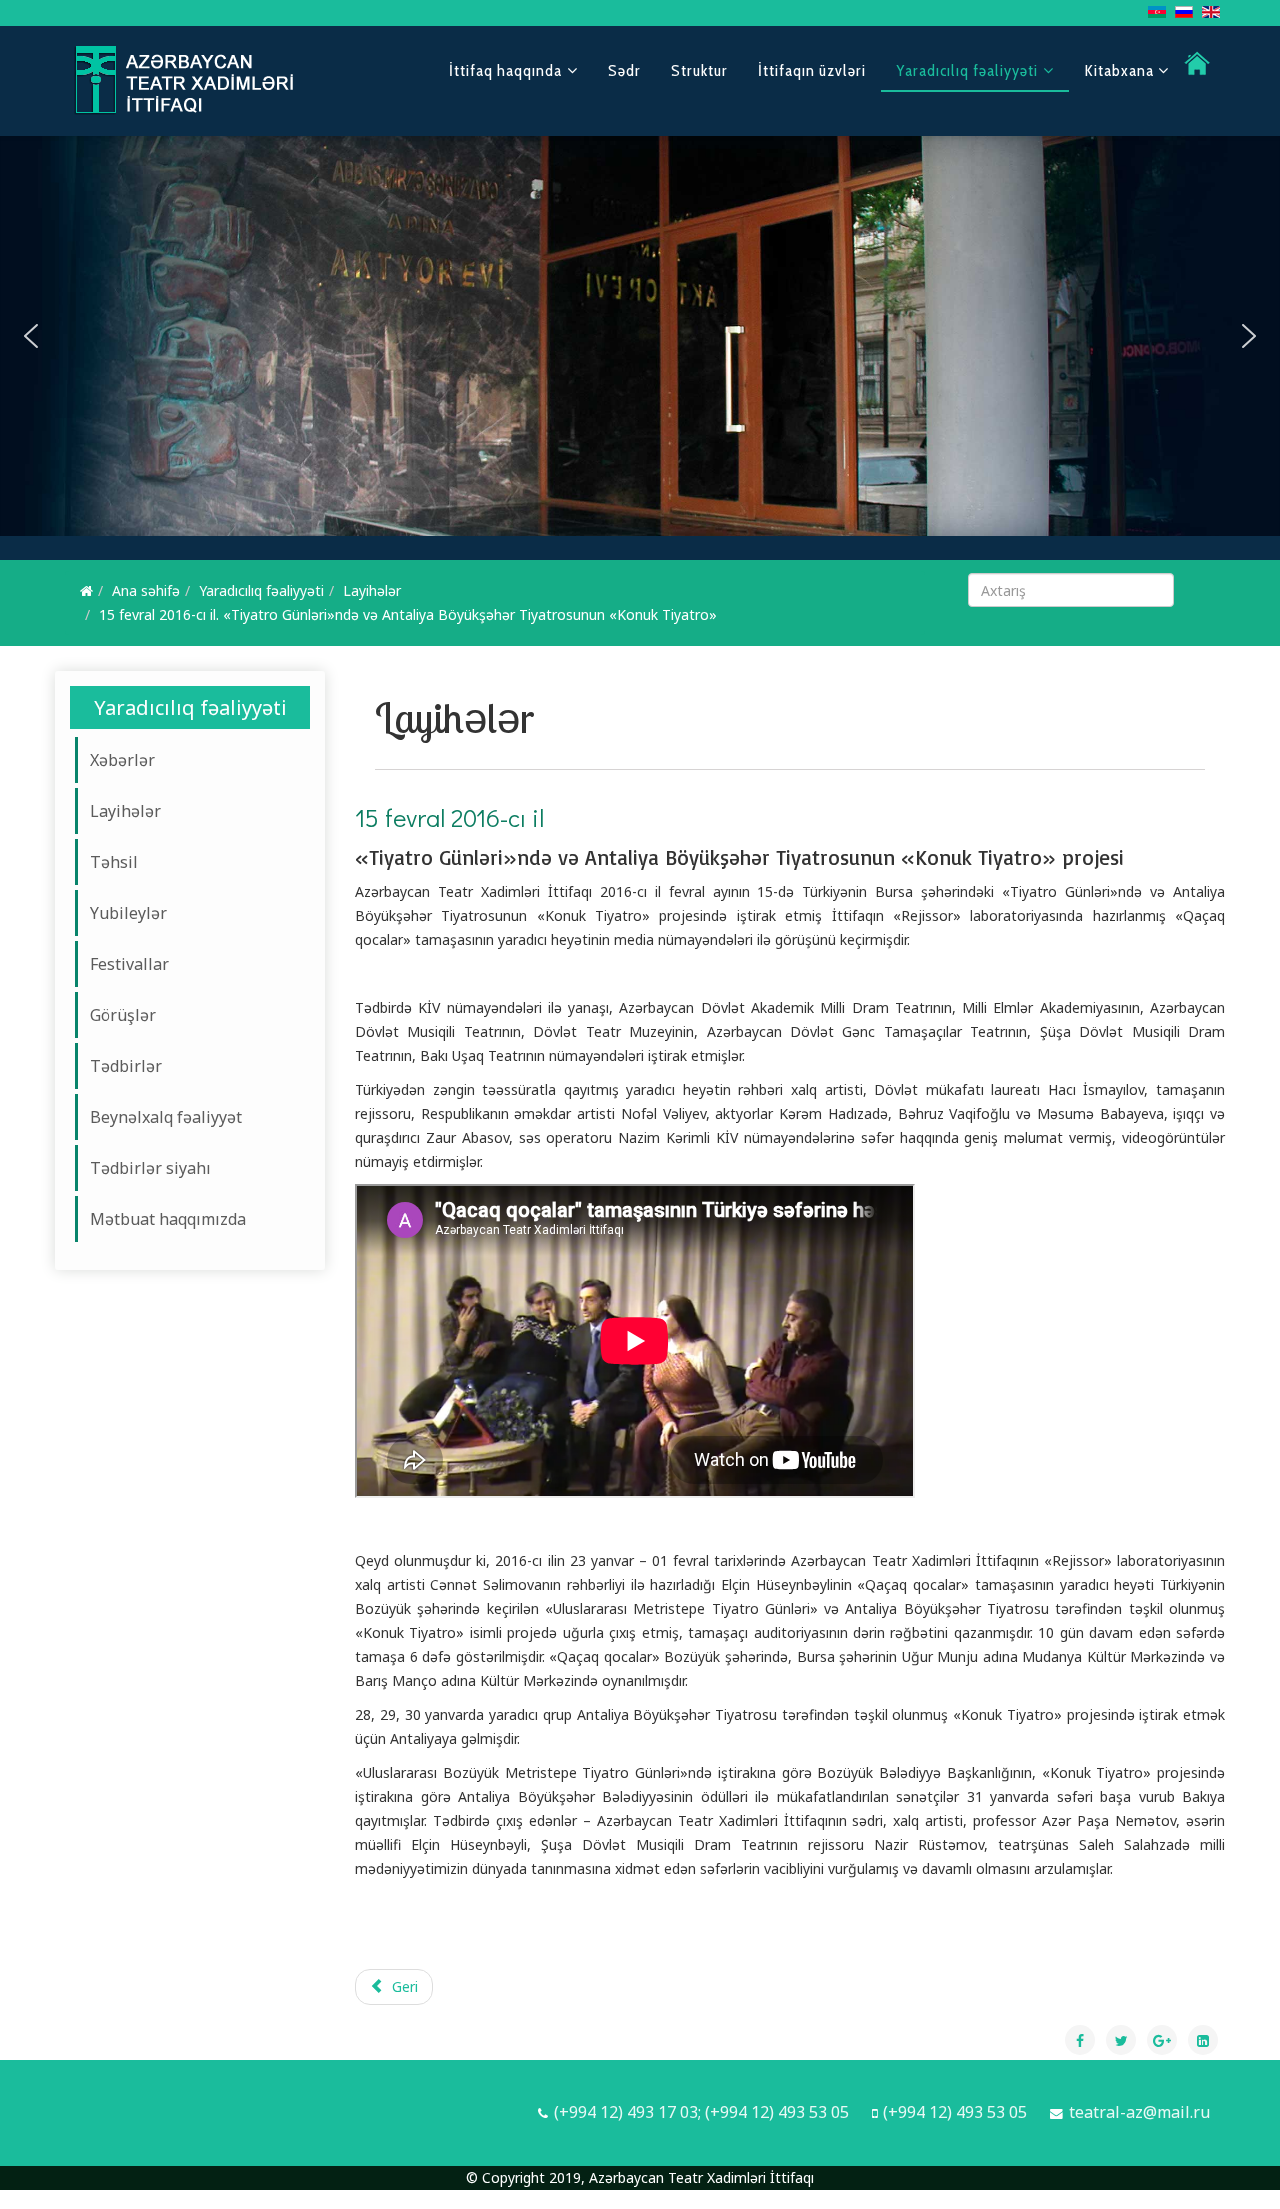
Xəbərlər (122, 760)
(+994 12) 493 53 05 (955, 2112)
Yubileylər (128, 913)
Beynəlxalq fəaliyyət (166, 1117)
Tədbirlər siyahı (150, 1168)
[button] (31, 336)
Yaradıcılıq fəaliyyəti (967, 70)
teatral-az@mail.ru (1139, 2112)
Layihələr (372, 590)
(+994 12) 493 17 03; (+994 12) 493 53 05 (701, 2112)
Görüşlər (123, 1015)
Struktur (699, 70)
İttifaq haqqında (505, 70)
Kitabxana (1121, 70)
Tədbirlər (126, 1066)
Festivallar (129, 964)
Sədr (624, 70)
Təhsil (114, 862)
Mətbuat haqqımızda (168, 1219)
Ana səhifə (146, 590)
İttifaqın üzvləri (812, 70)
